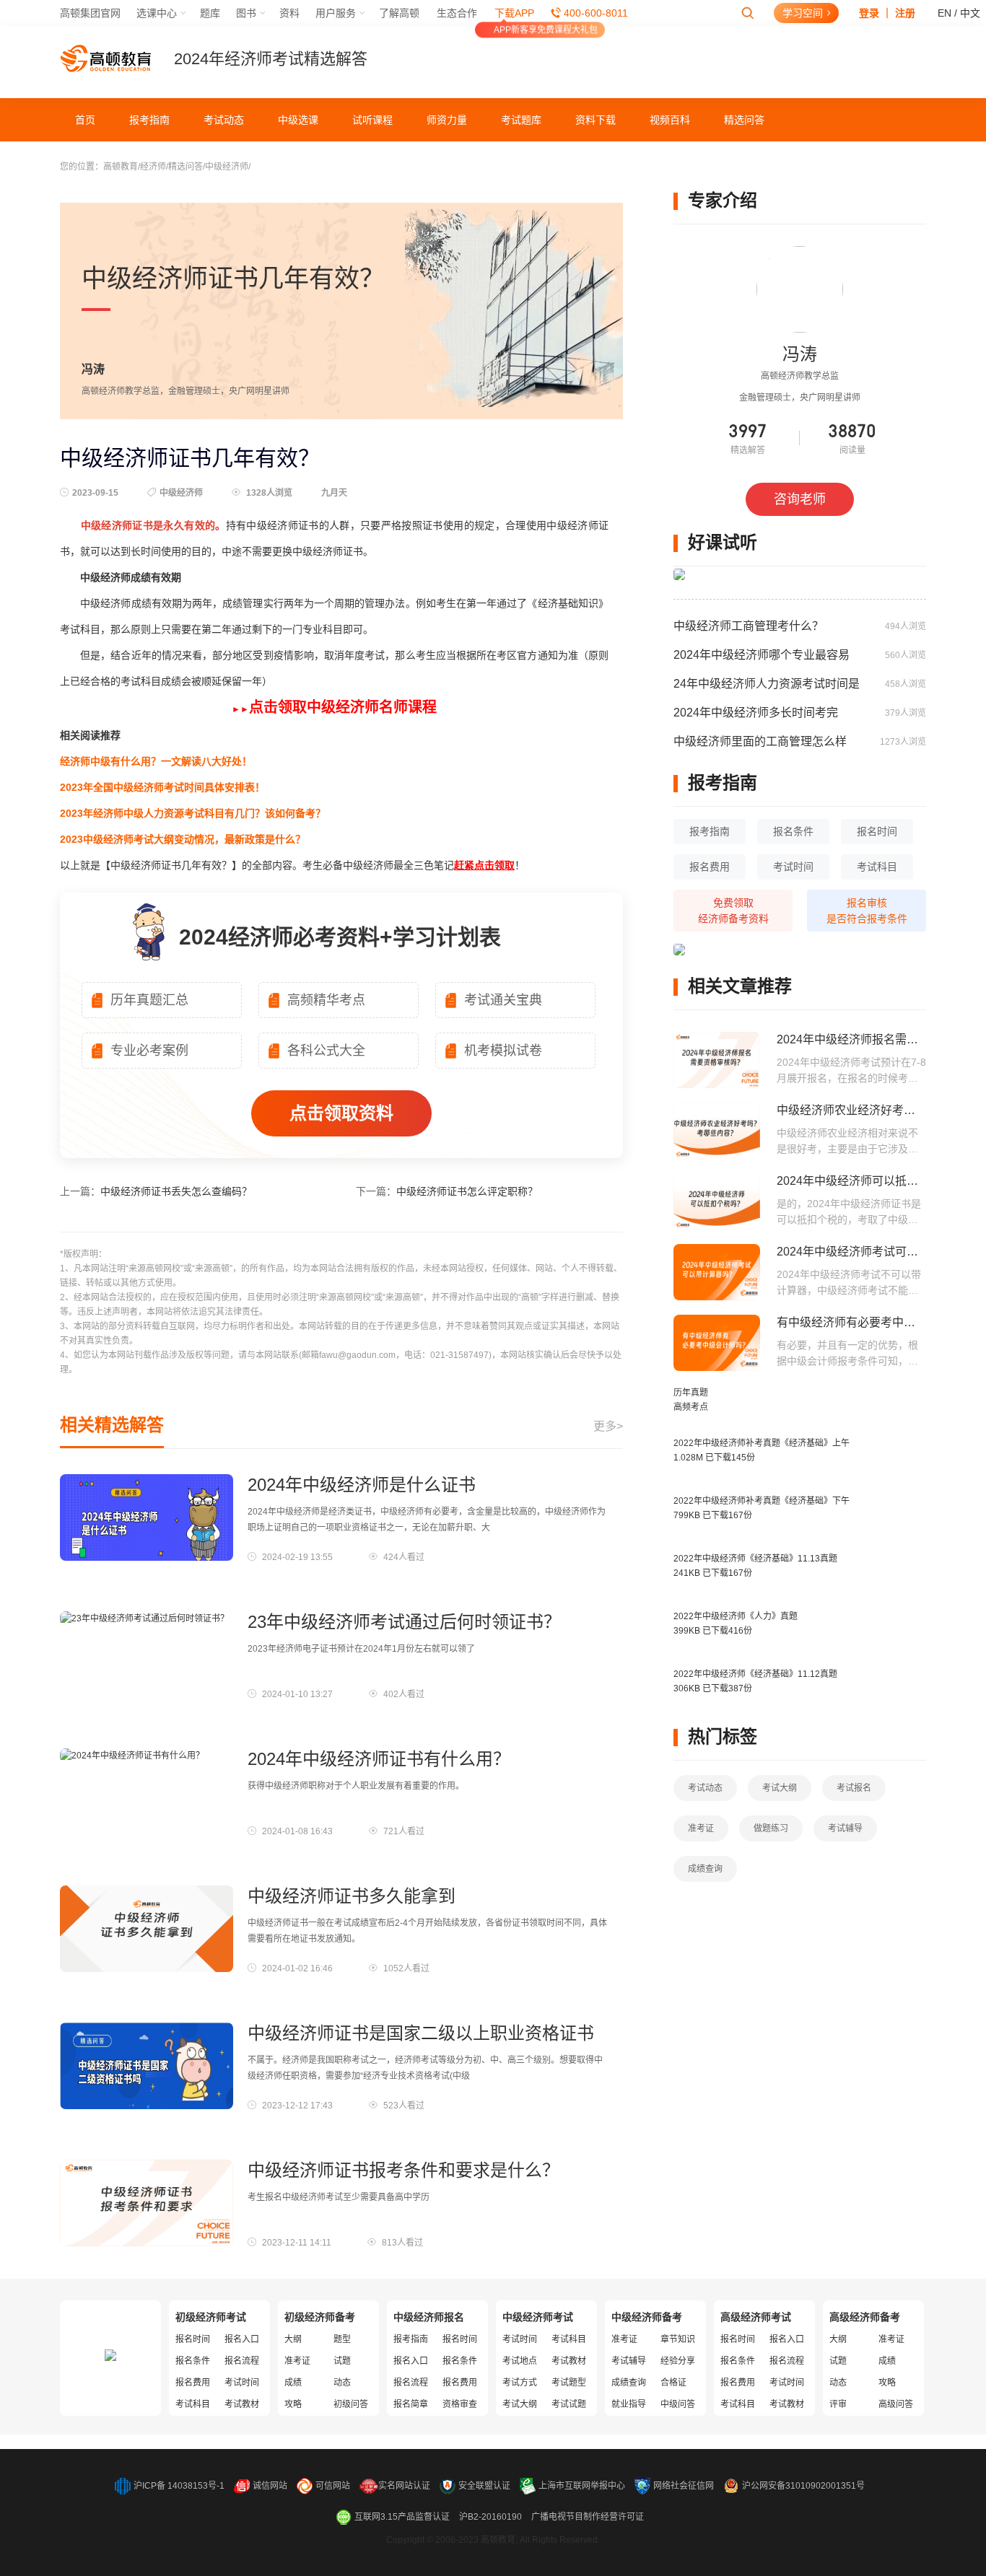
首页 (85, 120)
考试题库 (521, 120)
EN (944, 13)
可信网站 (333, 2486)
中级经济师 (227, 167)
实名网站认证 (404, 2486)
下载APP (514, 13)
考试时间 (793, 867)
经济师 (153, 167)
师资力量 (447, 120)
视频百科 (670, 120)
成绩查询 (705, 1869)
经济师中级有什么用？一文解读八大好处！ (156, 761)
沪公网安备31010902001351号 (803, 2486)
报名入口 (242, 2339)
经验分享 (678, 2361)
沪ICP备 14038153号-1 (179, 2486)
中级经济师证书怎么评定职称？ (467, 1191)
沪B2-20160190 (490, 2517)
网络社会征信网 (684, 2486)
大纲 (293, 2339)
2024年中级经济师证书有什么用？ (379, 1759)
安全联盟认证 (484, 2486)
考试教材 (242, 2404)
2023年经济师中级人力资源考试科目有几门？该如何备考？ (193, 813)
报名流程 (242, 2361)
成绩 (293, 2383)
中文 (970, 13)
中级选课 (298, 120)
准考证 (701, 1828)
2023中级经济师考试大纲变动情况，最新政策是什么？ (183, 839)
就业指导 (629, 2404)
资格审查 (460, 2404)
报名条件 (793, 831)
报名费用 (710, 867)
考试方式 (520, 2383)
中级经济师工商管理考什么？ (749, 626)
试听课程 (372, 120)
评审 (838, 2404)
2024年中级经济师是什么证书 (362, 1485)
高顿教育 (121, 167)
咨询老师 (800, 499)
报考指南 (149, 120)
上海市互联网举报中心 (582, 2486)
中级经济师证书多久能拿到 (352, 1896)
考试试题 (569, 2404)
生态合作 (457, 13)
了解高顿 (399, 13)
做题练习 (771, 1828)
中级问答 (678, 2404)
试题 (342, 2361)
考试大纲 (780, 1788)
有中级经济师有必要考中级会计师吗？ (875, 1322)
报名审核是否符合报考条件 (867, 911)
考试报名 (854, 1788)
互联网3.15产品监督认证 (402, 2517)
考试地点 (520, 2361)
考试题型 (569, 2383)
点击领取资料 (341, 1113)
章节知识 (678, 2339)
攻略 (293, 2404)
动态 (342, 2383)
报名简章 (411, 2404)
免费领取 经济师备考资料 (733, 911)
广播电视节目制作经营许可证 (588, 2517)
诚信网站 (270, 2486)
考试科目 (877, 867)
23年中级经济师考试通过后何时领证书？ (404, 1622)
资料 (289, 13)
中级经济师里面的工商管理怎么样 (760, 741)
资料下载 (595, 120)
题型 (342, 2339)
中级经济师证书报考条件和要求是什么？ (403, 2170)
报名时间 (877, 831)
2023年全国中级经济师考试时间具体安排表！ (162, 787)
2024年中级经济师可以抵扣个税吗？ (871, 1181)
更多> (608, 1426)
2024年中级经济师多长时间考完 (756, 713)
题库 (210, 13)
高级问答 (896, 2404)
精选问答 (744, 120)
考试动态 (224, 120)
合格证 (673, 2383)
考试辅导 (845, 1828)
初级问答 (351, 2404)
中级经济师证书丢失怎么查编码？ (176, 1191)
